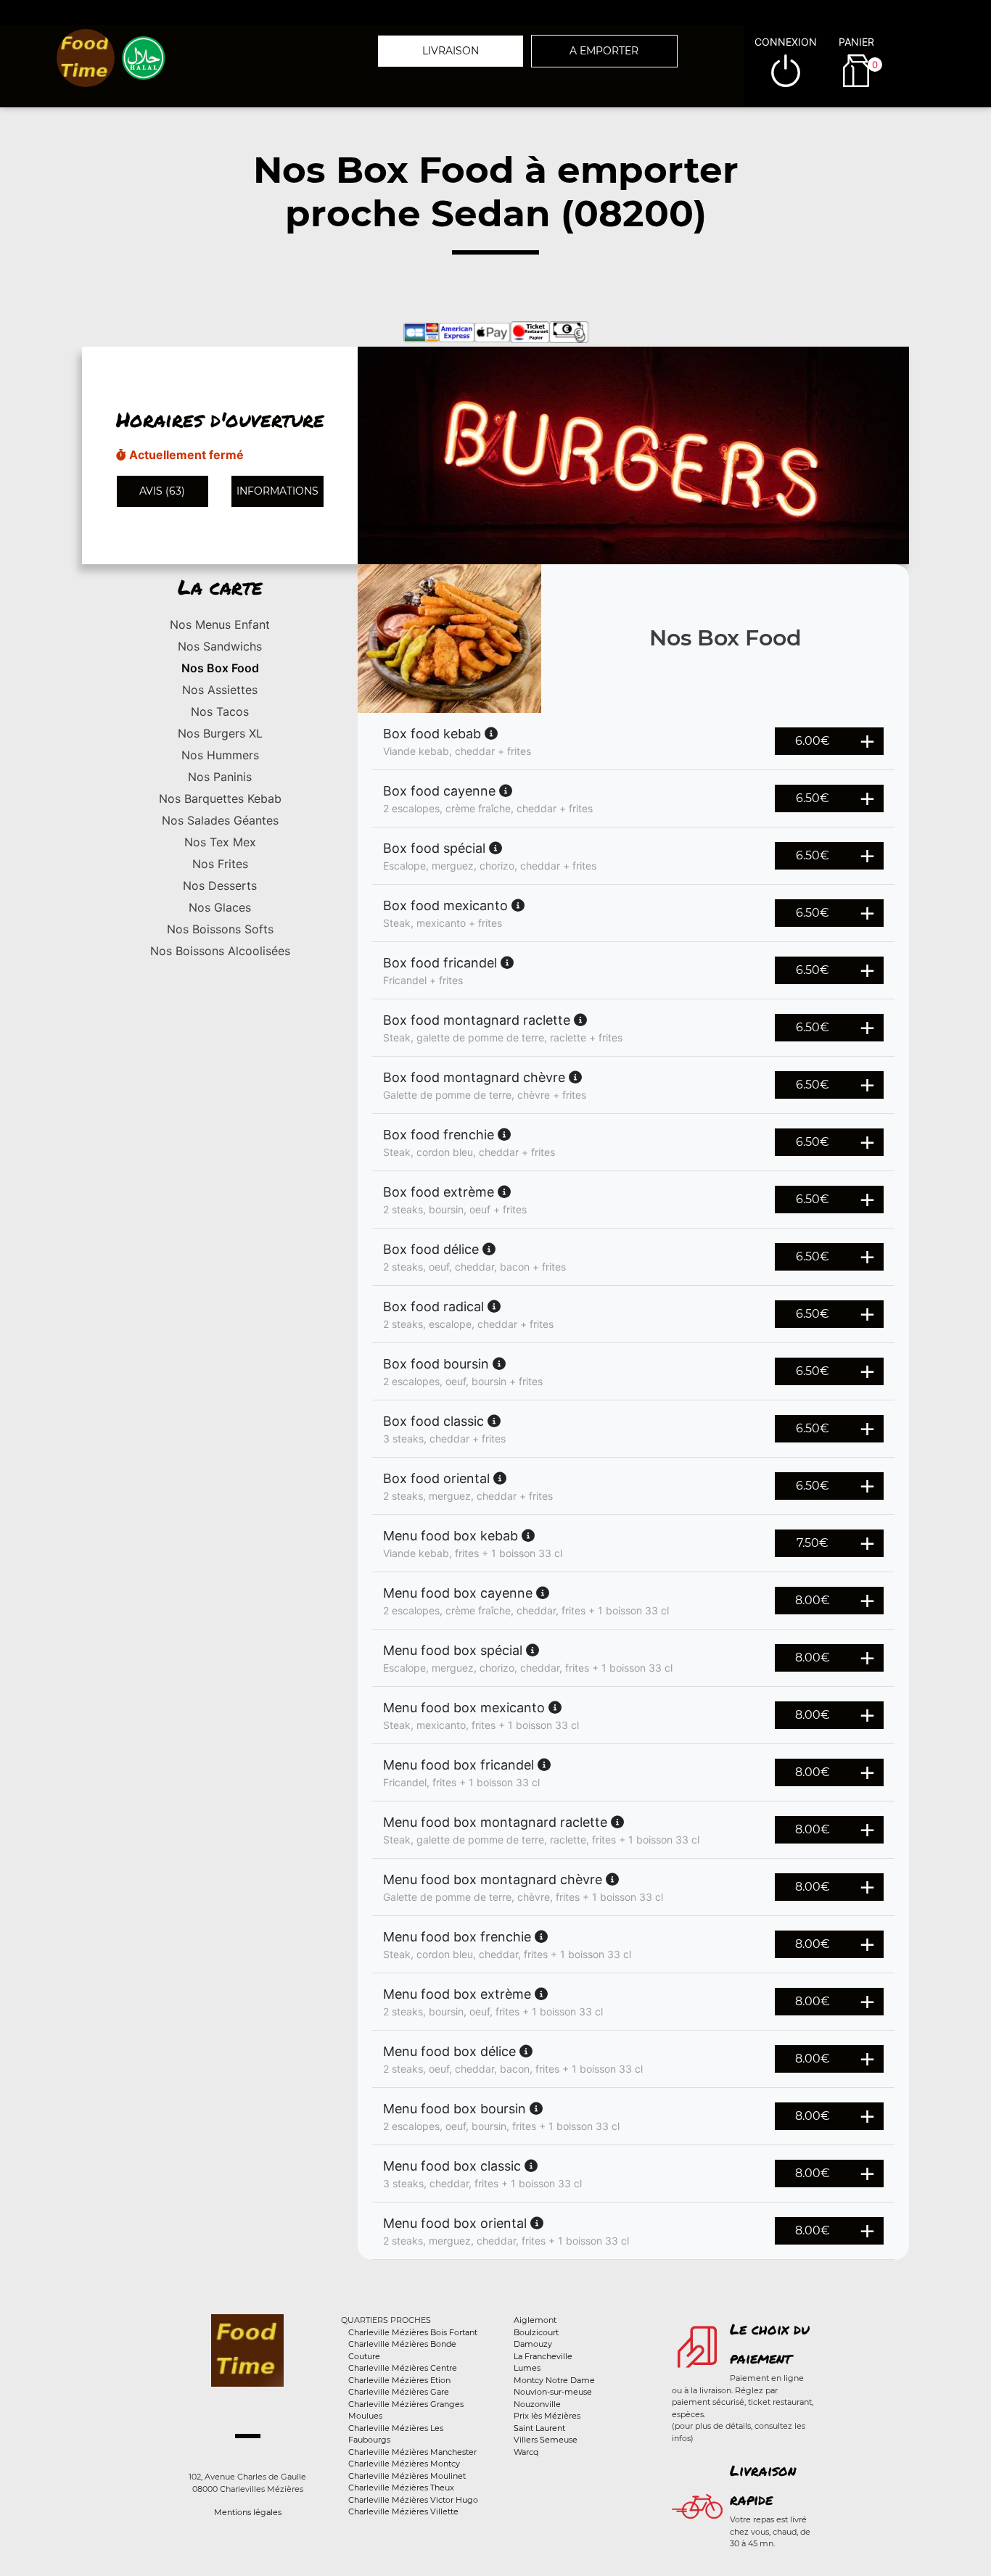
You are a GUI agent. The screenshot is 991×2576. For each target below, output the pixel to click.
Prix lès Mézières (547, 2416)
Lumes (527, 2368)
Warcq (526, 2452)
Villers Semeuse (546, 2440)
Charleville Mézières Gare (399, 2392)
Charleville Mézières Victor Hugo (413, 2500)
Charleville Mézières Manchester (412, 2452)
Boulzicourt (536, 2332)
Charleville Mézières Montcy (404, 2464)
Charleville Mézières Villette (403, 2511)
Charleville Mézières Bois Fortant (413, 2332)
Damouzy (533, 2344)
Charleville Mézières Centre (403, 2368)
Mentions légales (248, 2512)
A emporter (604, 51)
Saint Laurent (539, 2428)
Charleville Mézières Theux (401, 2488)
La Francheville (543, 2356)
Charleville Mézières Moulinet (407, 2476)
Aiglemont (535, 2320)
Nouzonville (537, 2404)
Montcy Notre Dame (554, 2380)
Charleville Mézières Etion (399, 2380)
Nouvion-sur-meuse (553, 2392)
